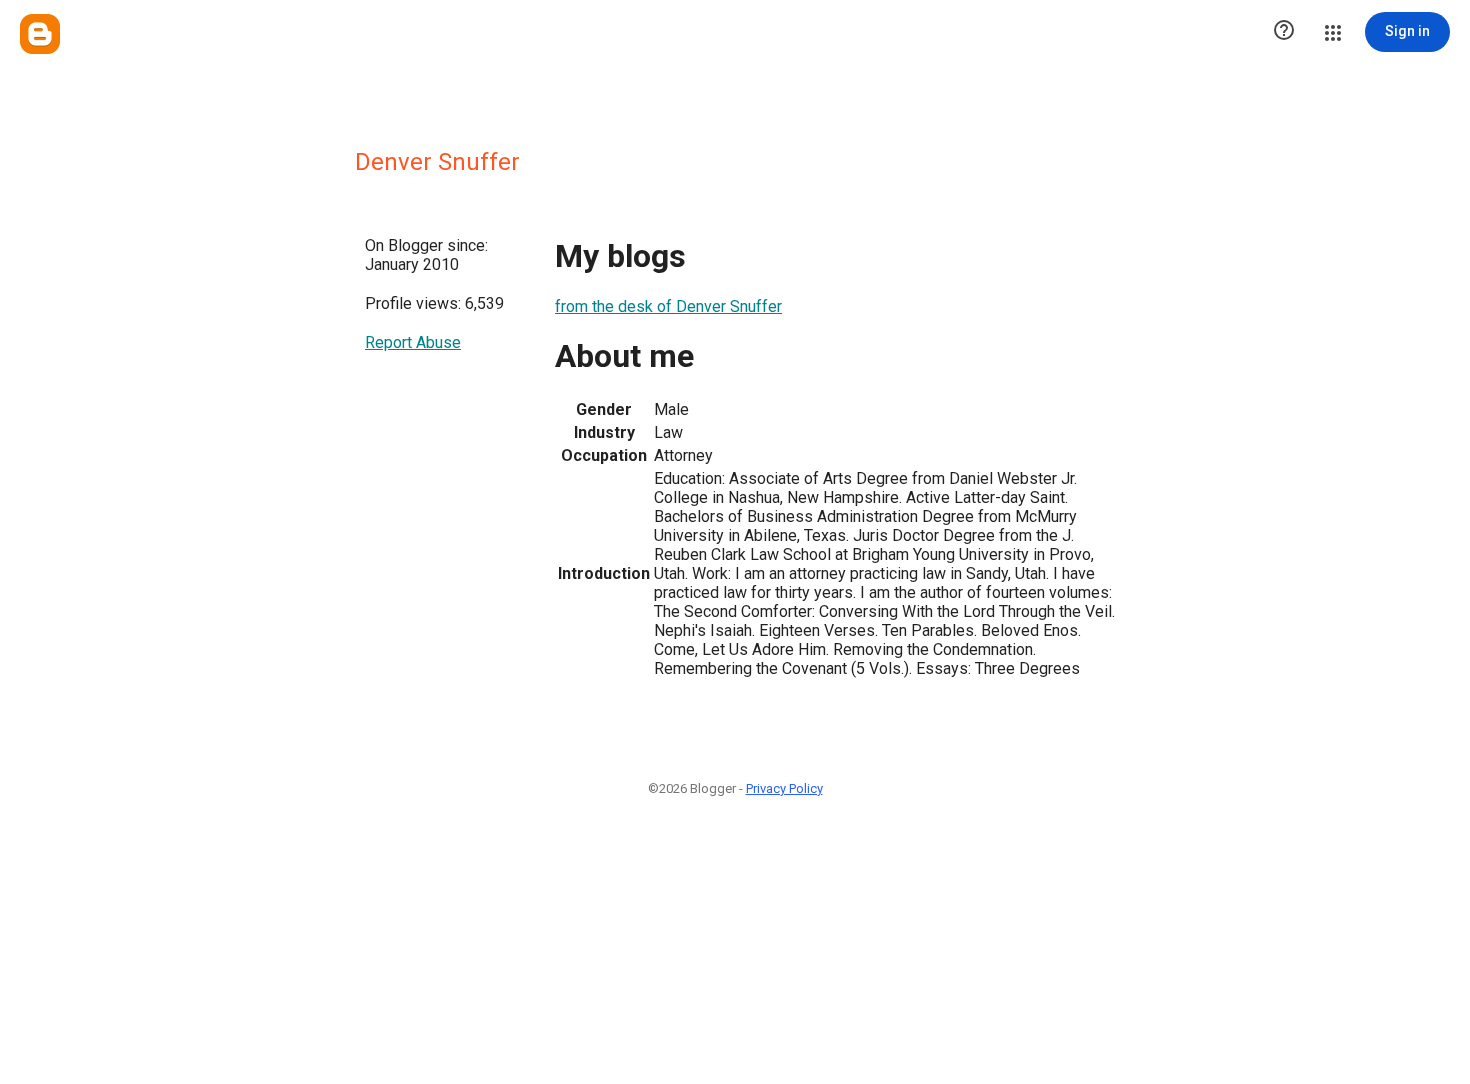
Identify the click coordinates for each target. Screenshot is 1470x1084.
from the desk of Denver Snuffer (668, 306)
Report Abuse (413, 342)
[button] (1284, 32)
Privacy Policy (784, 788)
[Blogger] (40, 34)
